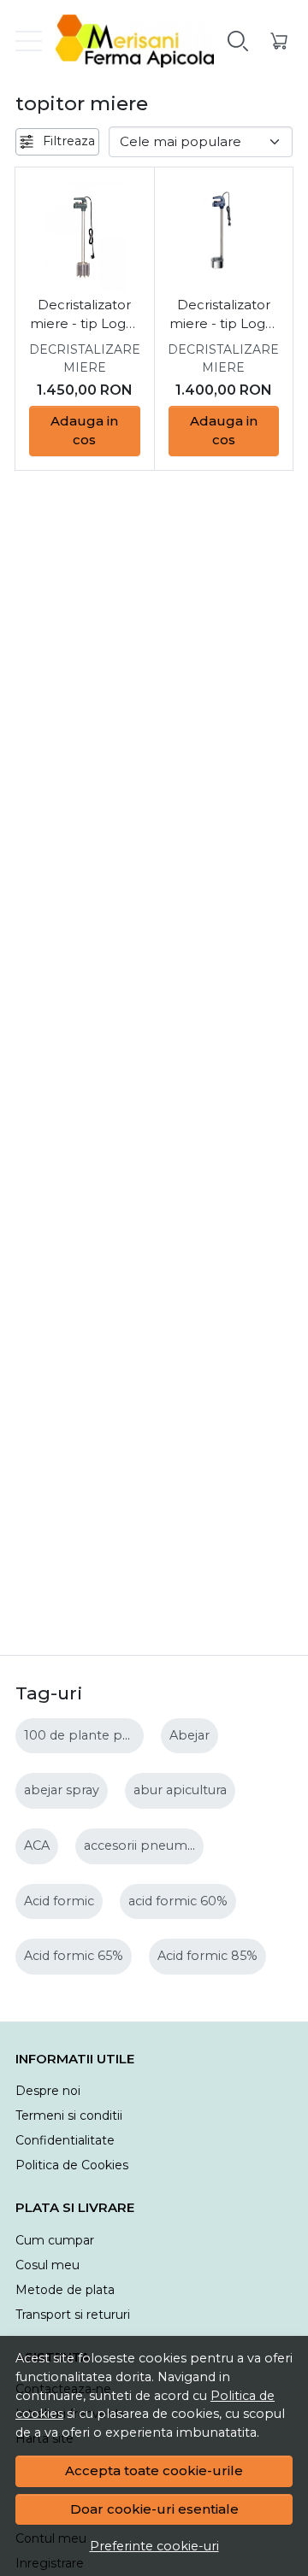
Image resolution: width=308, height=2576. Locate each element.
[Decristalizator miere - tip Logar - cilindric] (224, 237)
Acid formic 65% (74, 1956)
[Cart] (279, 41)
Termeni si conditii (69, 2115)
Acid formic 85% (207, 1956)
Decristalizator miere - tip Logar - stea (84, 315)
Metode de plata (65, 2290)
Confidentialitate (65, 2140)
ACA (37, 1845)
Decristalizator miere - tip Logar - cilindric (224, 315)
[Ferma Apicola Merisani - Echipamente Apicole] (128, 41)
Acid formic (59, 1901)
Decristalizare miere (85, 358)
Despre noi (48, 2091)
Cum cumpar (55, 2240)
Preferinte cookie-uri (154, 2546)
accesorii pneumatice (150, 1845)
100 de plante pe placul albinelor (127, 1735)
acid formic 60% (178, 1901)
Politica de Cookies (72, 2165)
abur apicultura (180, 1790)
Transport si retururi (73, 2315)
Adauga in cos (84, 431)
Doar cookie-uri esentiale (154, 2509)
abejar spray (62, 1790)
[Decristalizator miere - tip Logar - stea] (85, 237)
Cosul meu (47, 2265)
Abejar (190, 1735)
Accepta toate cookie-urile (154, 2470)
